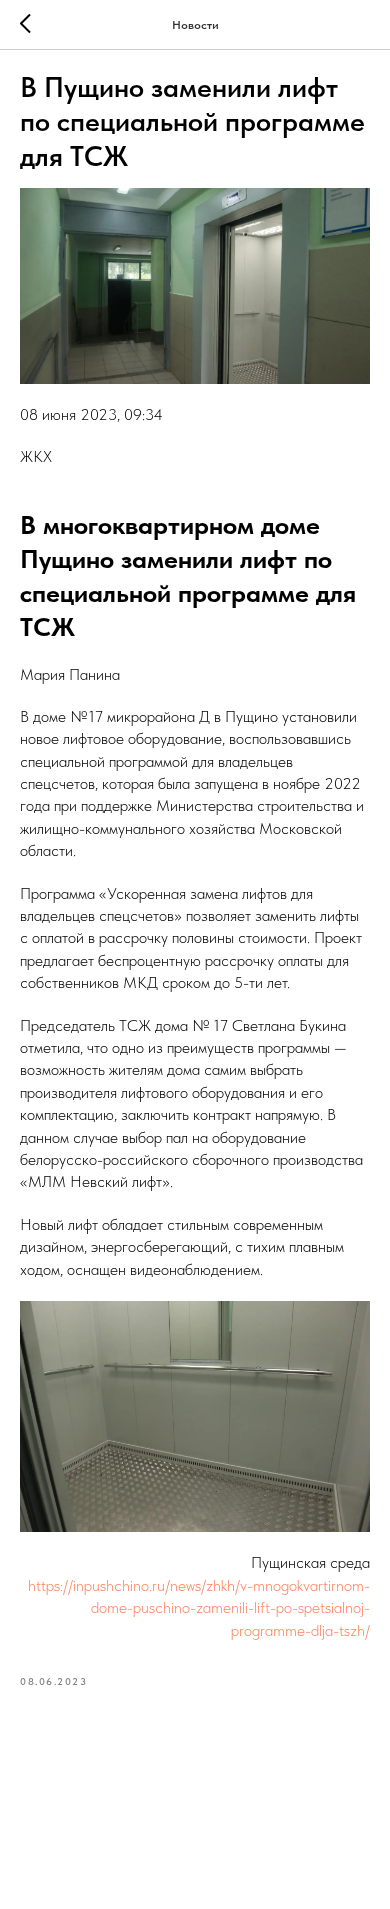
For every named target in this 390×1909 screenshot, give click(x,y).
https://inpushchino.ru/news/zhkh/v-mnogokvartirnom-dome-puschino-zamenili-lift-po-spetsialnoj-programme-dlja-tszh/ (199, 1608)
